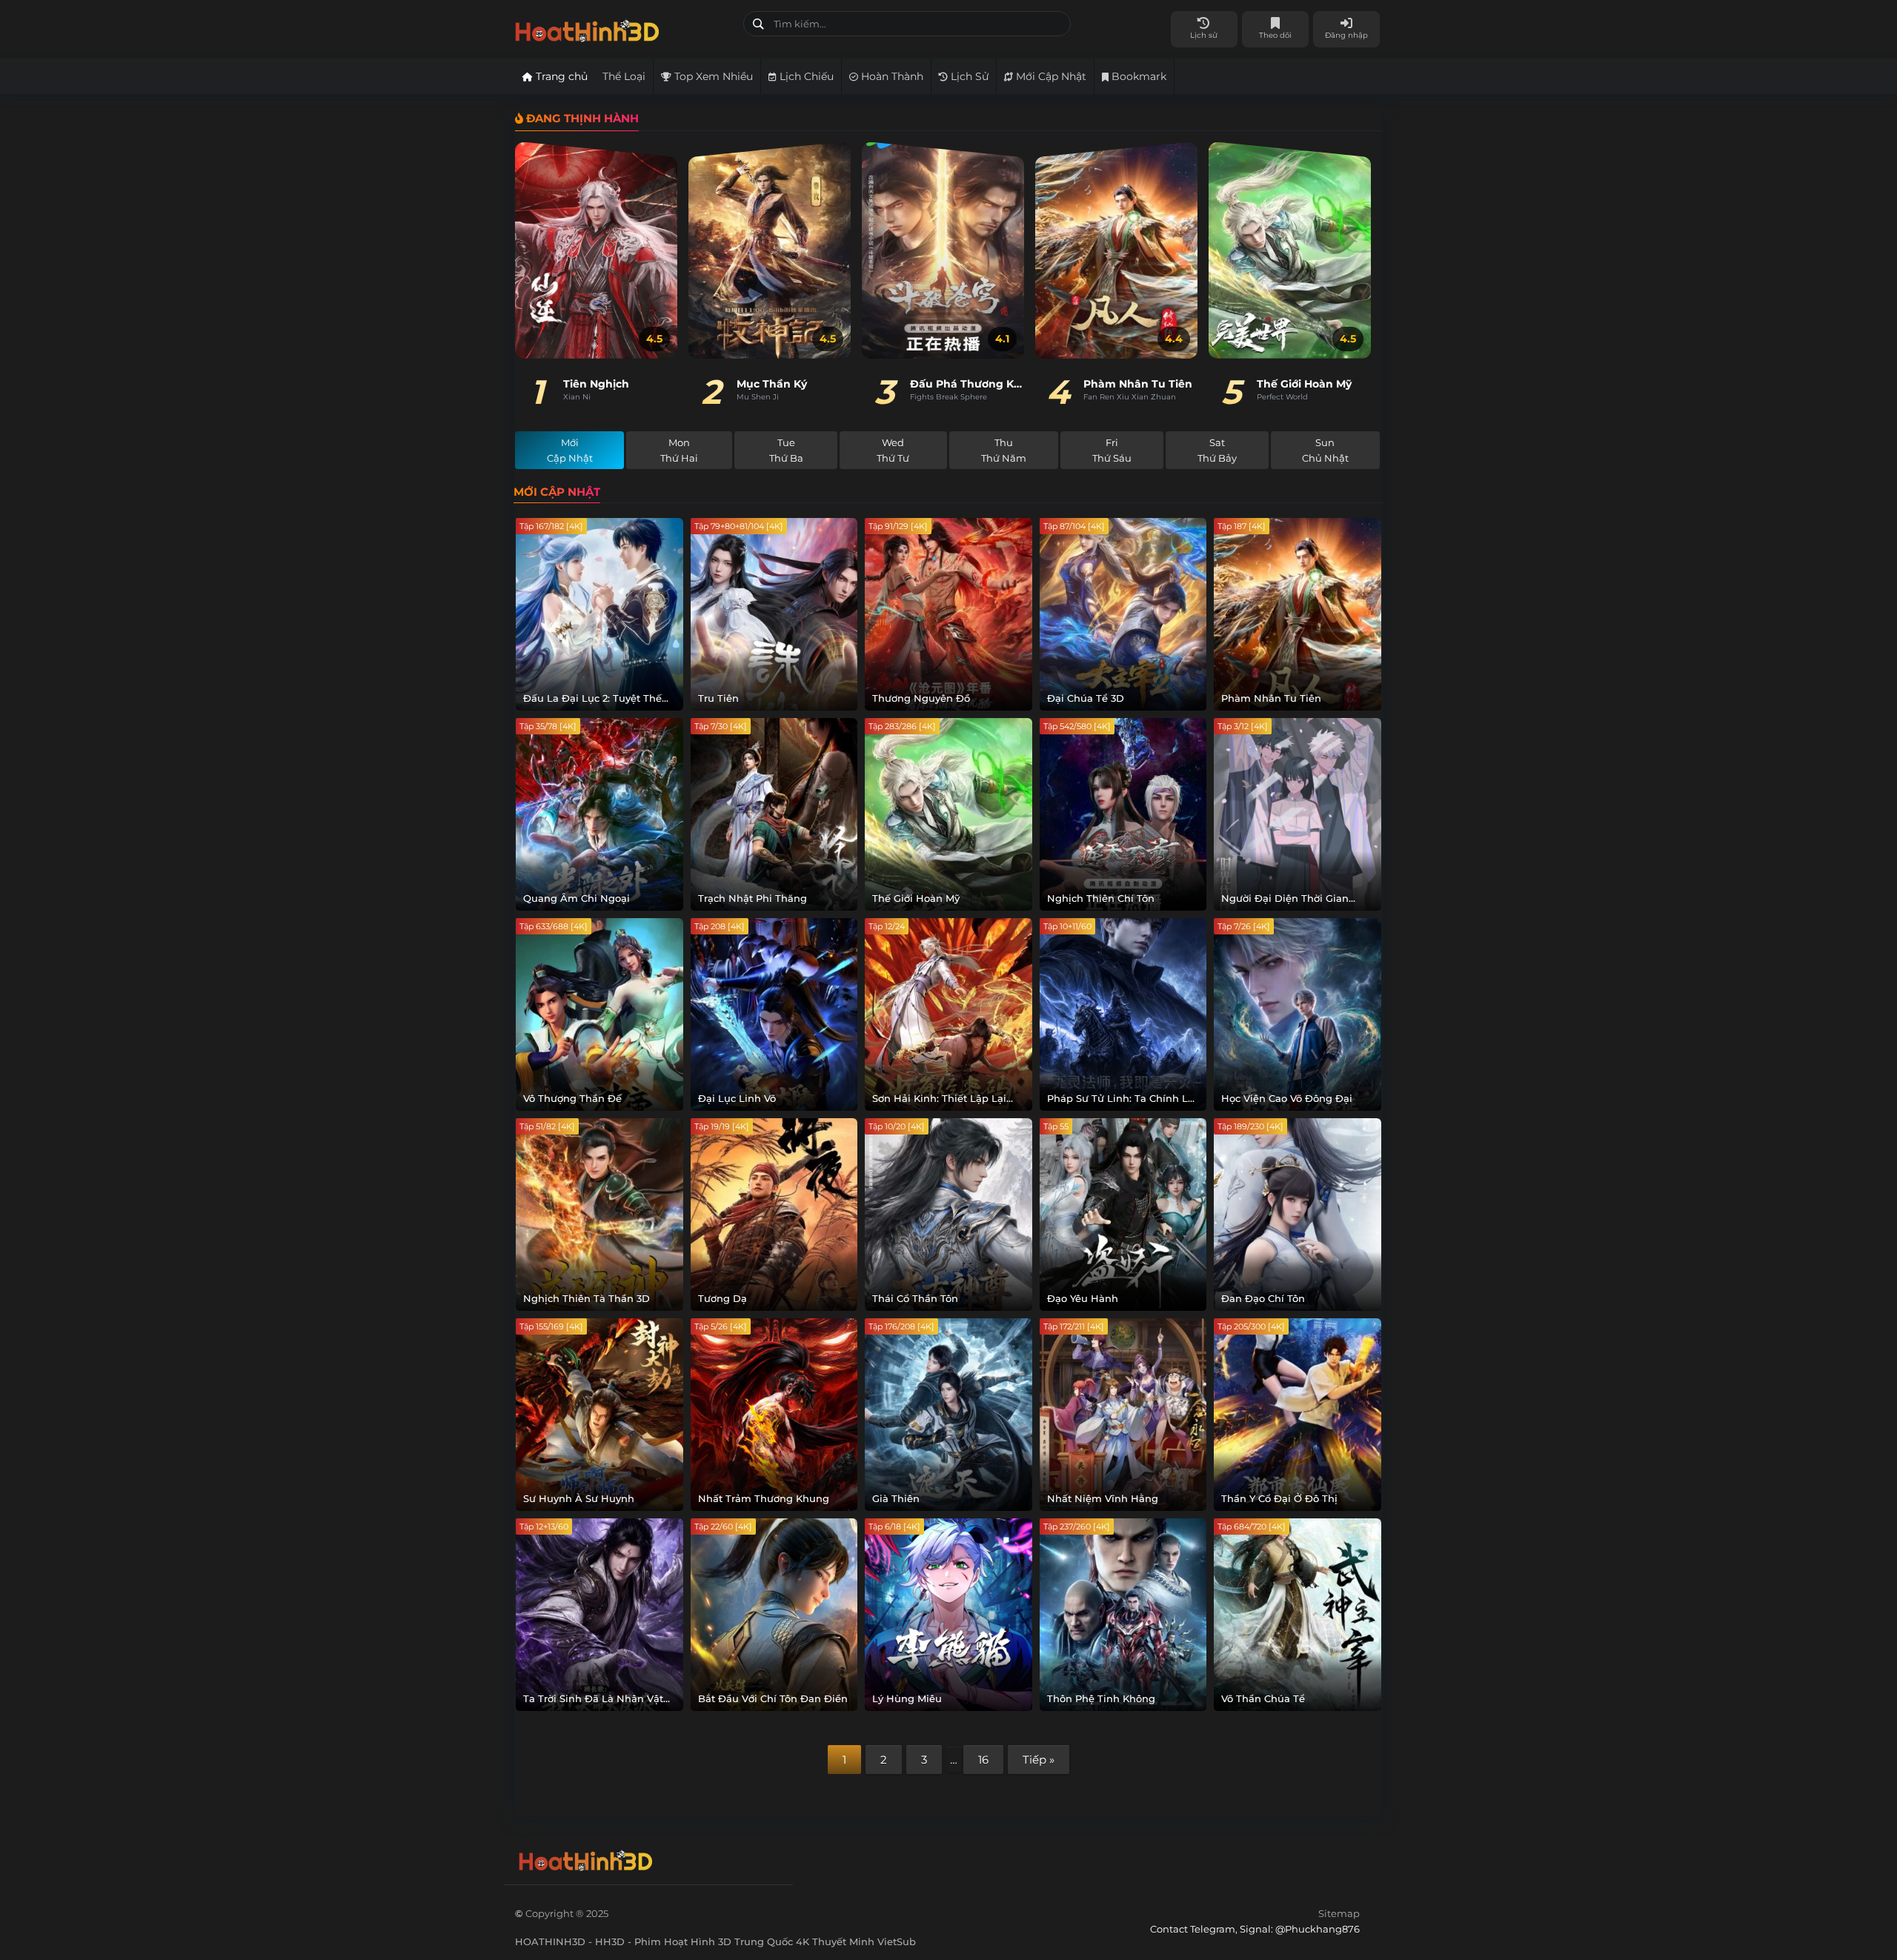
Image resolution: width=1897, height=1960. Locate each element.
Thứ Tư (893, 450)
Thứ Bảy (1217, 450)
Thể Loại (624, 76)
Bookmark (1137, 76)
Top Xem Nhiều (712, 76)
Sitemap (1339, 1913)
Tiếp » (1039, 1760)
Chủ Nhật (1325, 450)
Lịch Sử (968, 76)
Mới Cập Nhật (1050, 76)
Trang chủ (560, 76)
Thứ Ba (786, 450)
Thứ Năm (1004, 450)
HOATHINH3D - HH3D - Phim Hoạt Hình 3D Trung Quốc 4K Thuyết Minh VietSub (624, 28)
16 (983, 1760)
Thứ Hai (679, 450)
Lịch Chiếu (805, 76)
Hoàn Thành (891, 76)
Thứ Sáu (1112, 450)
